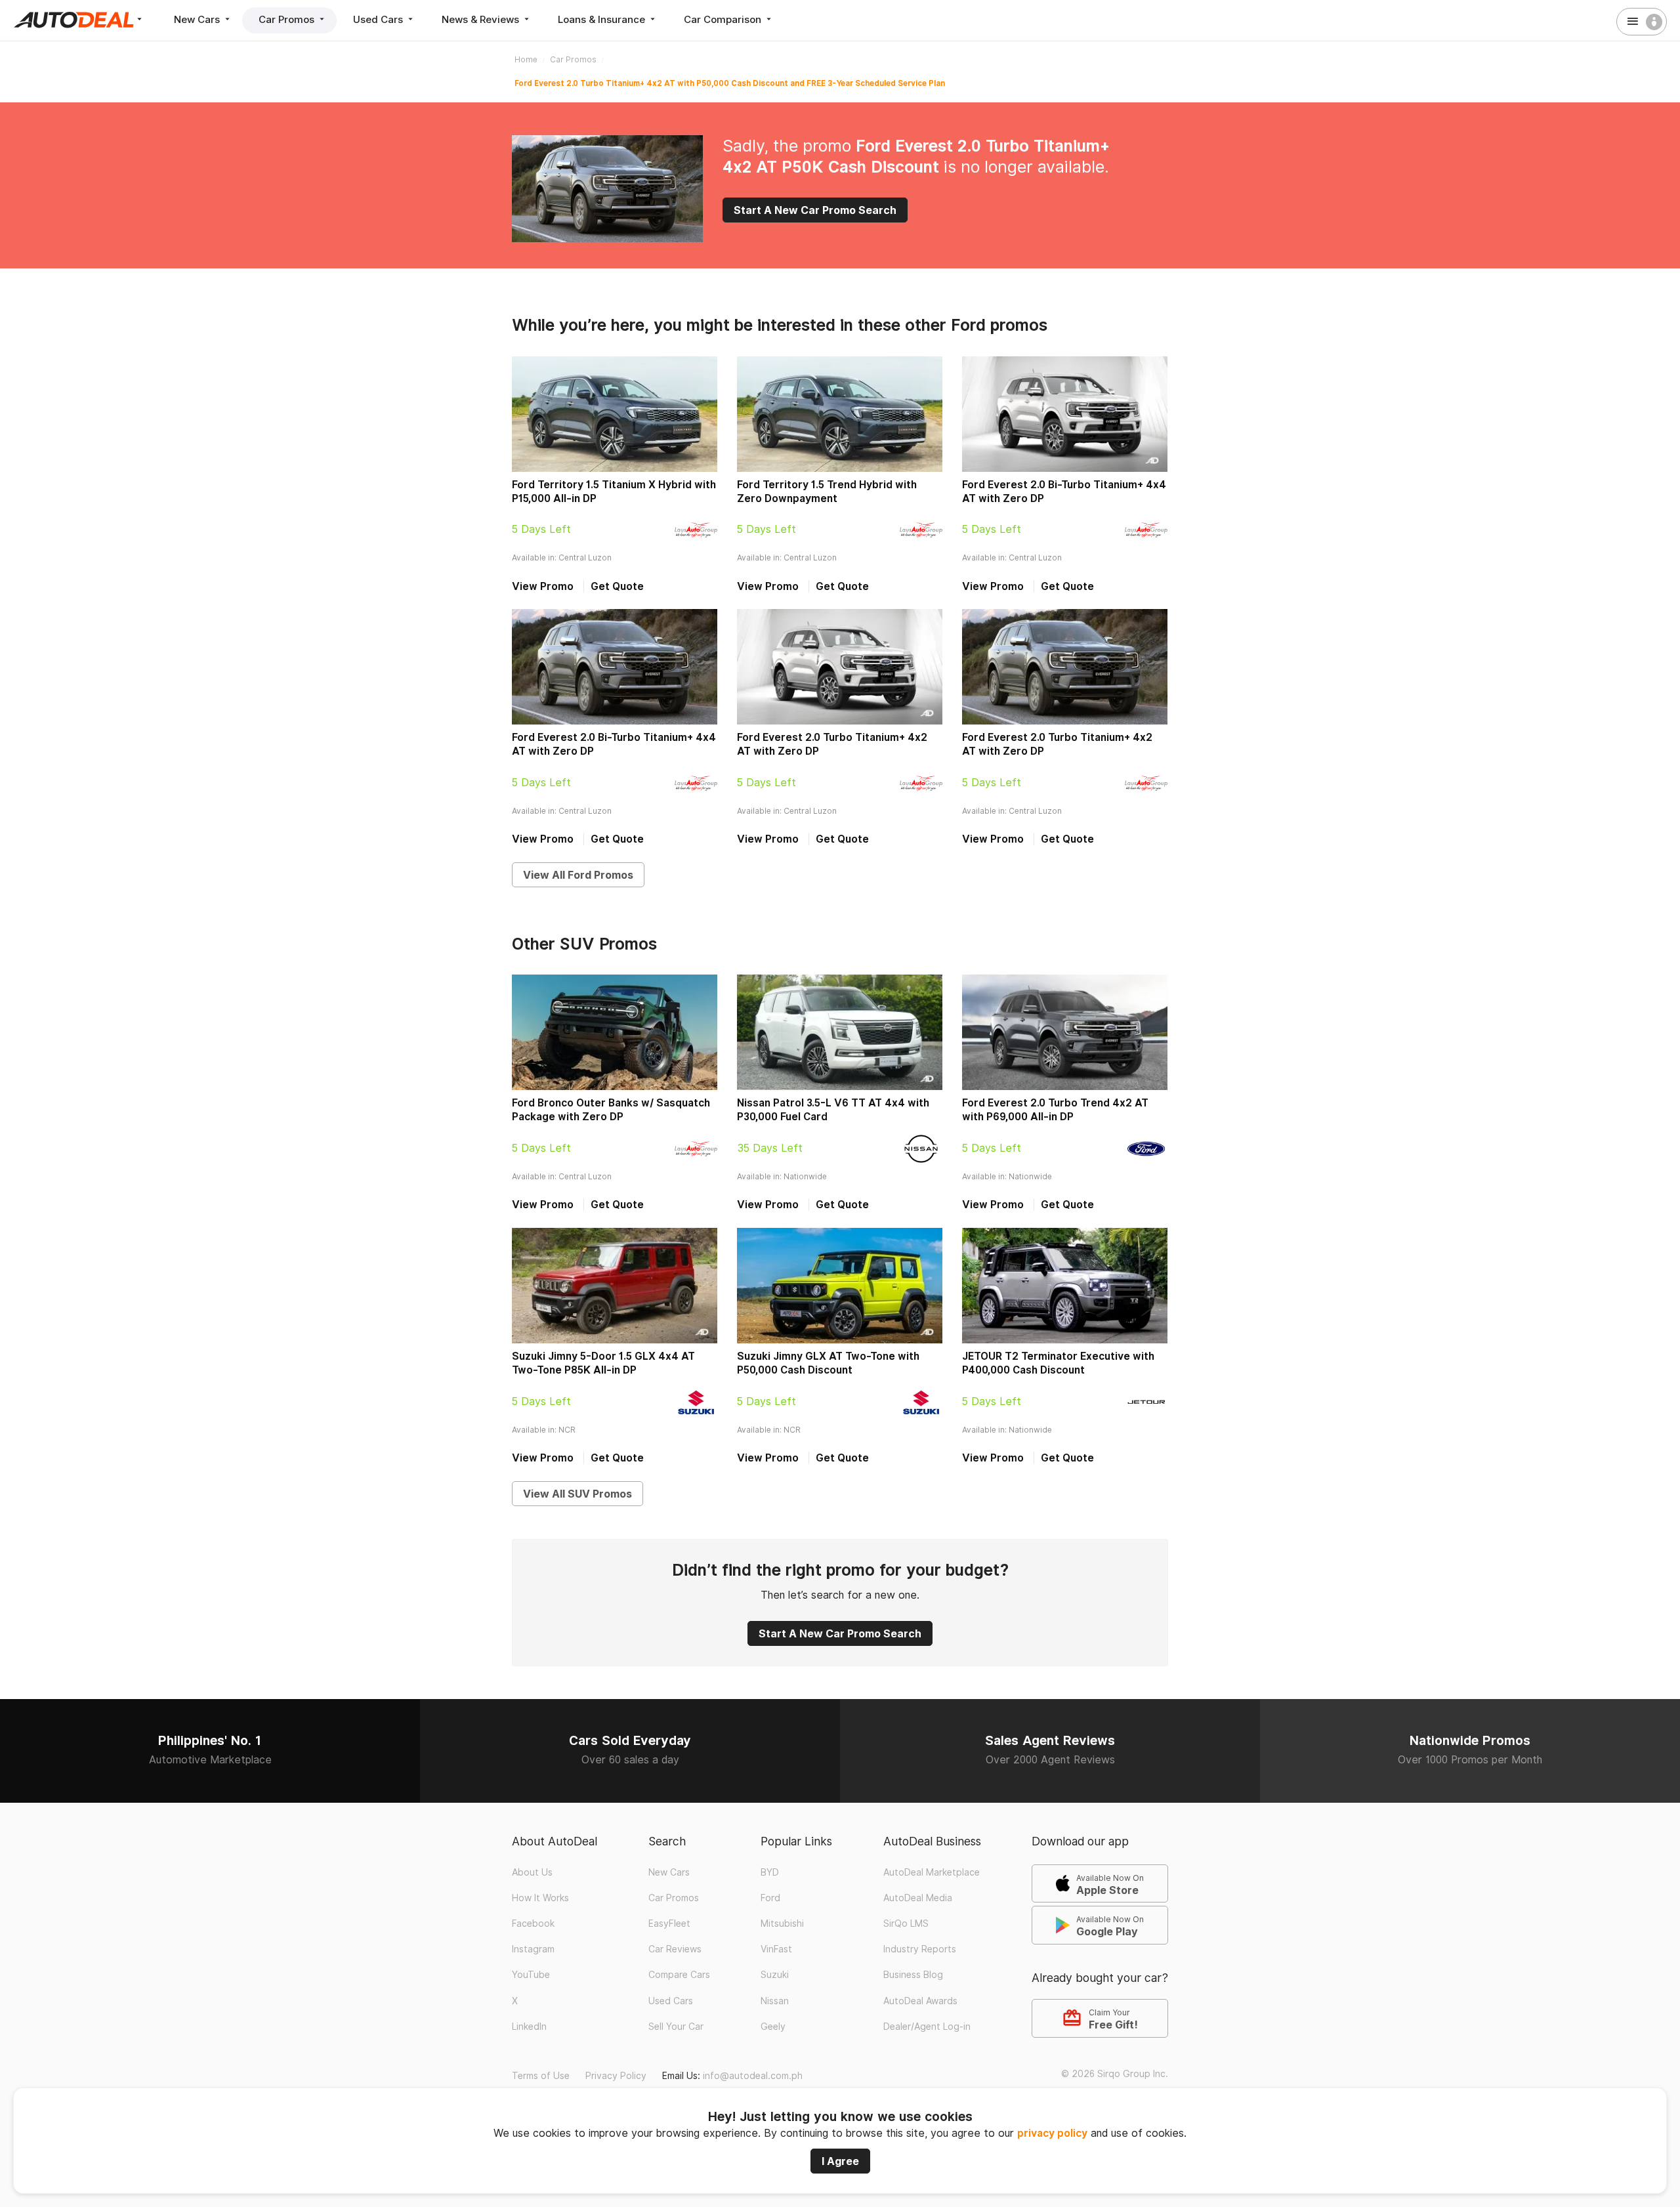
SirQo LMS (906, 1923)
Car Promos (288, 19)
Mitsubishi (782, 1923)
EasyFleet (669, 1923)
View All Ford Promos (578, 875)
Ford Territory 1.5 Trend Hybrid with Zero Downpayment (827, 492)
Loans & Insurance (603, 19)
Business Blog (913, 1975)
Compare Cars (679, 1975)
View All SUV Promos (577, 1494)
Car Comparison (724, 19)
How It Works (540, 1898)
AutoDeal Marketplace (932, 1872)
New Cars (198, 19)
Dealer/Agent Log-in (927, 2027)
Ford (770, 1898)
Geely (773, 2027)
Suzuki (775, 1975)
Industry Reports (920, 1949)
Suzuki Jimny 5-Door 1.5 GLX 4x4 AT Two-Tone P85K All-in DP (603, 1363)
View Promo (543, 586)
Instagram (533, 1949)
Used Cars (379, 19)
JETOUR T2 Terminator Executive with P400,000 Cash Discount (1058, 1363)
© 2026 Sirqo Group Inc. (1115, 2074)
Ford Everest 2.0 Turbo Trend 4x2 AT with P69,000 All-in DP (1055, 1110)
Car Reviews (675, 1949)
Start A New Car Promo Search (815, 210)
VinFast (776, 1949)
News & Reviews (482, 19)
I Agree (840, 2161)
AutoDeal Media (918, 1898)
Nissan (775, 2001)
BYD (770, 1872)
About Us (532, 1872)
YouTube (531, 1975)
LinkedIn (529, 2027)
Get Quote (617, 586)
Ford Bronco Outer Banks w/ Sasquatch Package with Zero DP (611, 1110)
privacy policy (1052, 2133)
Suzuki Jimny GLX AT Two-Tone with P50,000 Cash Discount (828, 1363)
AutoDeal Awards (920, 2001)
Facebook (533, 1923)
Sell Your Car (676, 2027)
